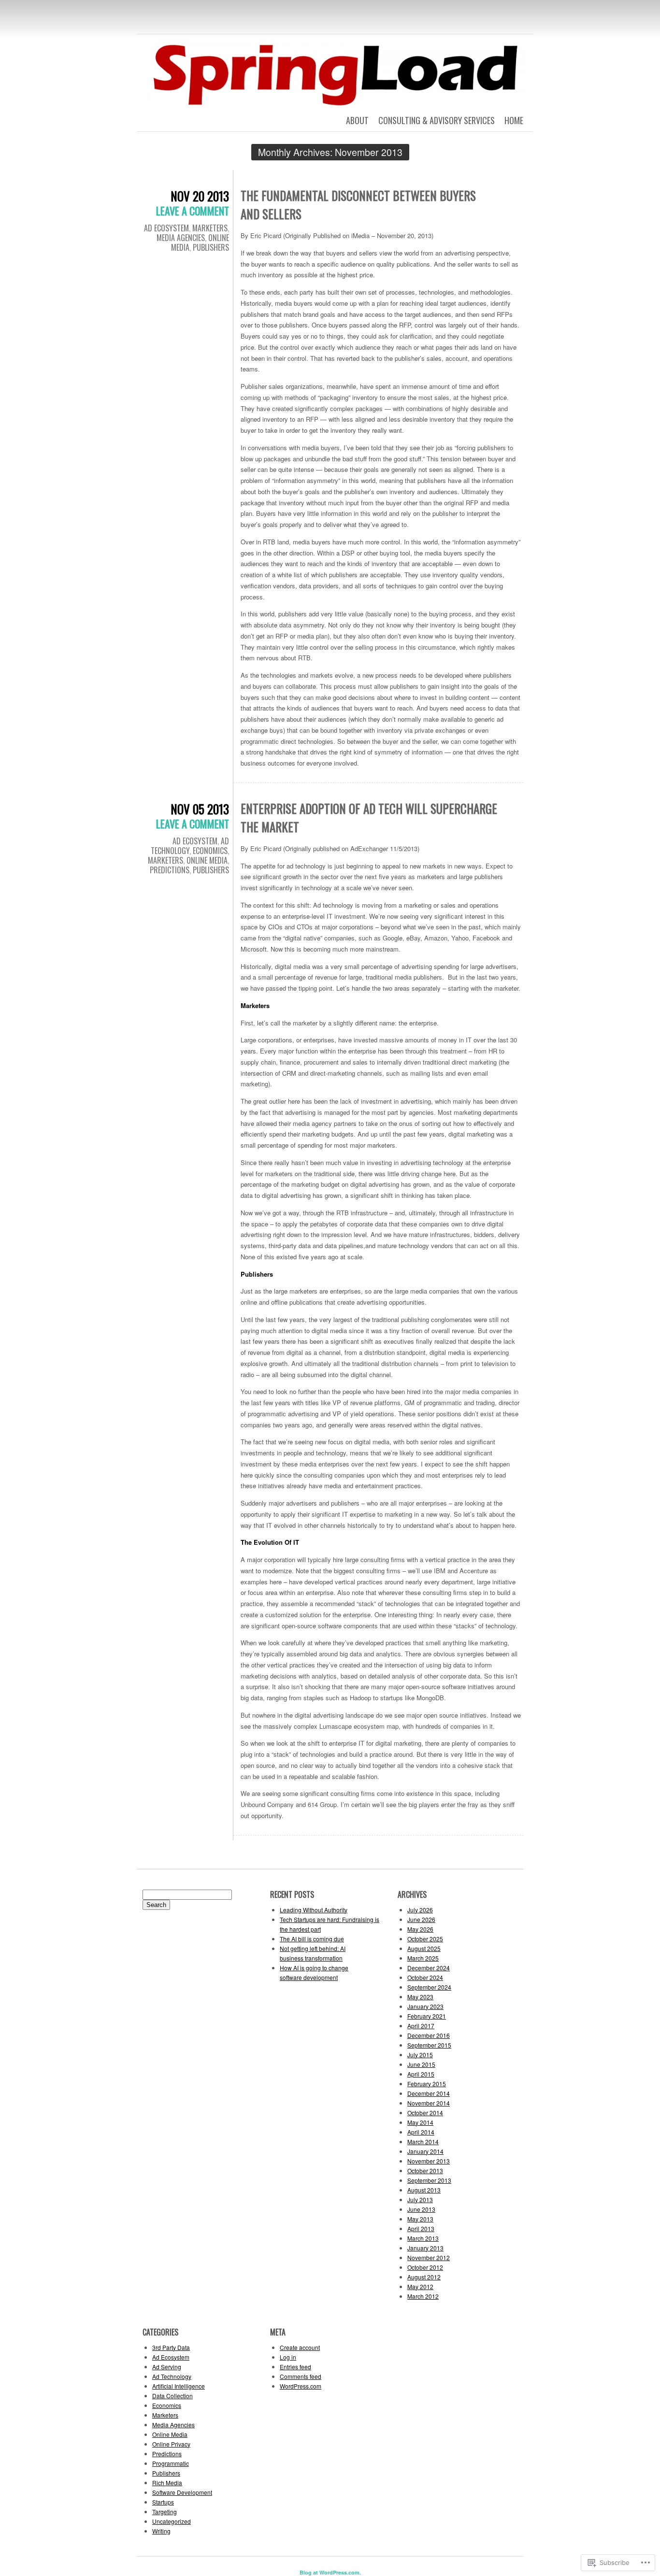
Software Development (182, 2492)
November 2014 (429, 2103)
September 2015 (429, 2045)
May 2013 (420, 2219)
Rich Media (167, 2483)
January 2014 (425, 2151)
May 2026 (420, 1929)
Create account (300, 2347)
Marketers (210, 228)
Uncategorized (172, 2521)
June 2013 (421, 2209)
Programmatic (171, 2463)
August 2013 (424, 2190)
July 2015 (420, 2055)
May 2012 (420, 2286)
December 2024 (429, 1968)
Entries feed (295, 2367)
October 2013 (425, 2170)
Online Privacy (171, 2444)
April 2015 (421, 2074)
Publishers (211, 247)
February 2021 (427, 2016)
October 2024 (425, 1977)
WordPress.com (301, 2386)
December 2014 (429, 2093)
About (357, 120)
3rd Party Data (171, 2347)
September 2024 (429, 1987)
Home (514, 120)
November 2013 (429, 2161)
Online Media (207, 860)
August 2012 (424, 2277)
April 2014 (421, 2132)
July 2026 (420, 1910)
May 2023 (420, 1997)
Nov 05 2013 (200, 809)
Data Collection (172, 2396)
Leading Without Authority (314, 1910)
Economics (210, 851)
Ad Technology (172, 2376)
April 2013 (421, 2228)
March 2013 (423, 2238)
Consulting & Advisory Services (437, 120)
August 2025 (424, 1948)
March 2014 (423, 2142)
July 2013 (420, 2199)
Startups (163, 2502)
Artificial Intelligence (179, 2386)
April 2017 (421, 2026)
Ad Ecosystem (166, 228)
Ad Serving (167, 2367)
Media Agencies (181, 238)
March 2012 (423, 2296)
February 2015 (427, 2084)
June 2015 (421, 2064)
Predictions (170, 870)
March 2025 (423, 1958)
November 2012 (429, 2257)
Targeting (165, 2512)
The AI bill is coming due (312, 1939)
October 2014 (425, 2113)
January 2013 (425, 2248)
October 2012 (425, 2267)
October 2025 (425, 1939)
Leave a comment (193, 211)
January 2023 (425, 2006)
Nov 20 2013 (200, 196)
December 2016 (429, 2035)
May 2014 (420, 2122)
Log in (288, 2357)
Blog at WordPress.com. (330, 2572)
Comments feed (301, 2376)
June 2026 (421, 1919)
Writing (161, 2531)
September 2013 (429, 2180)
